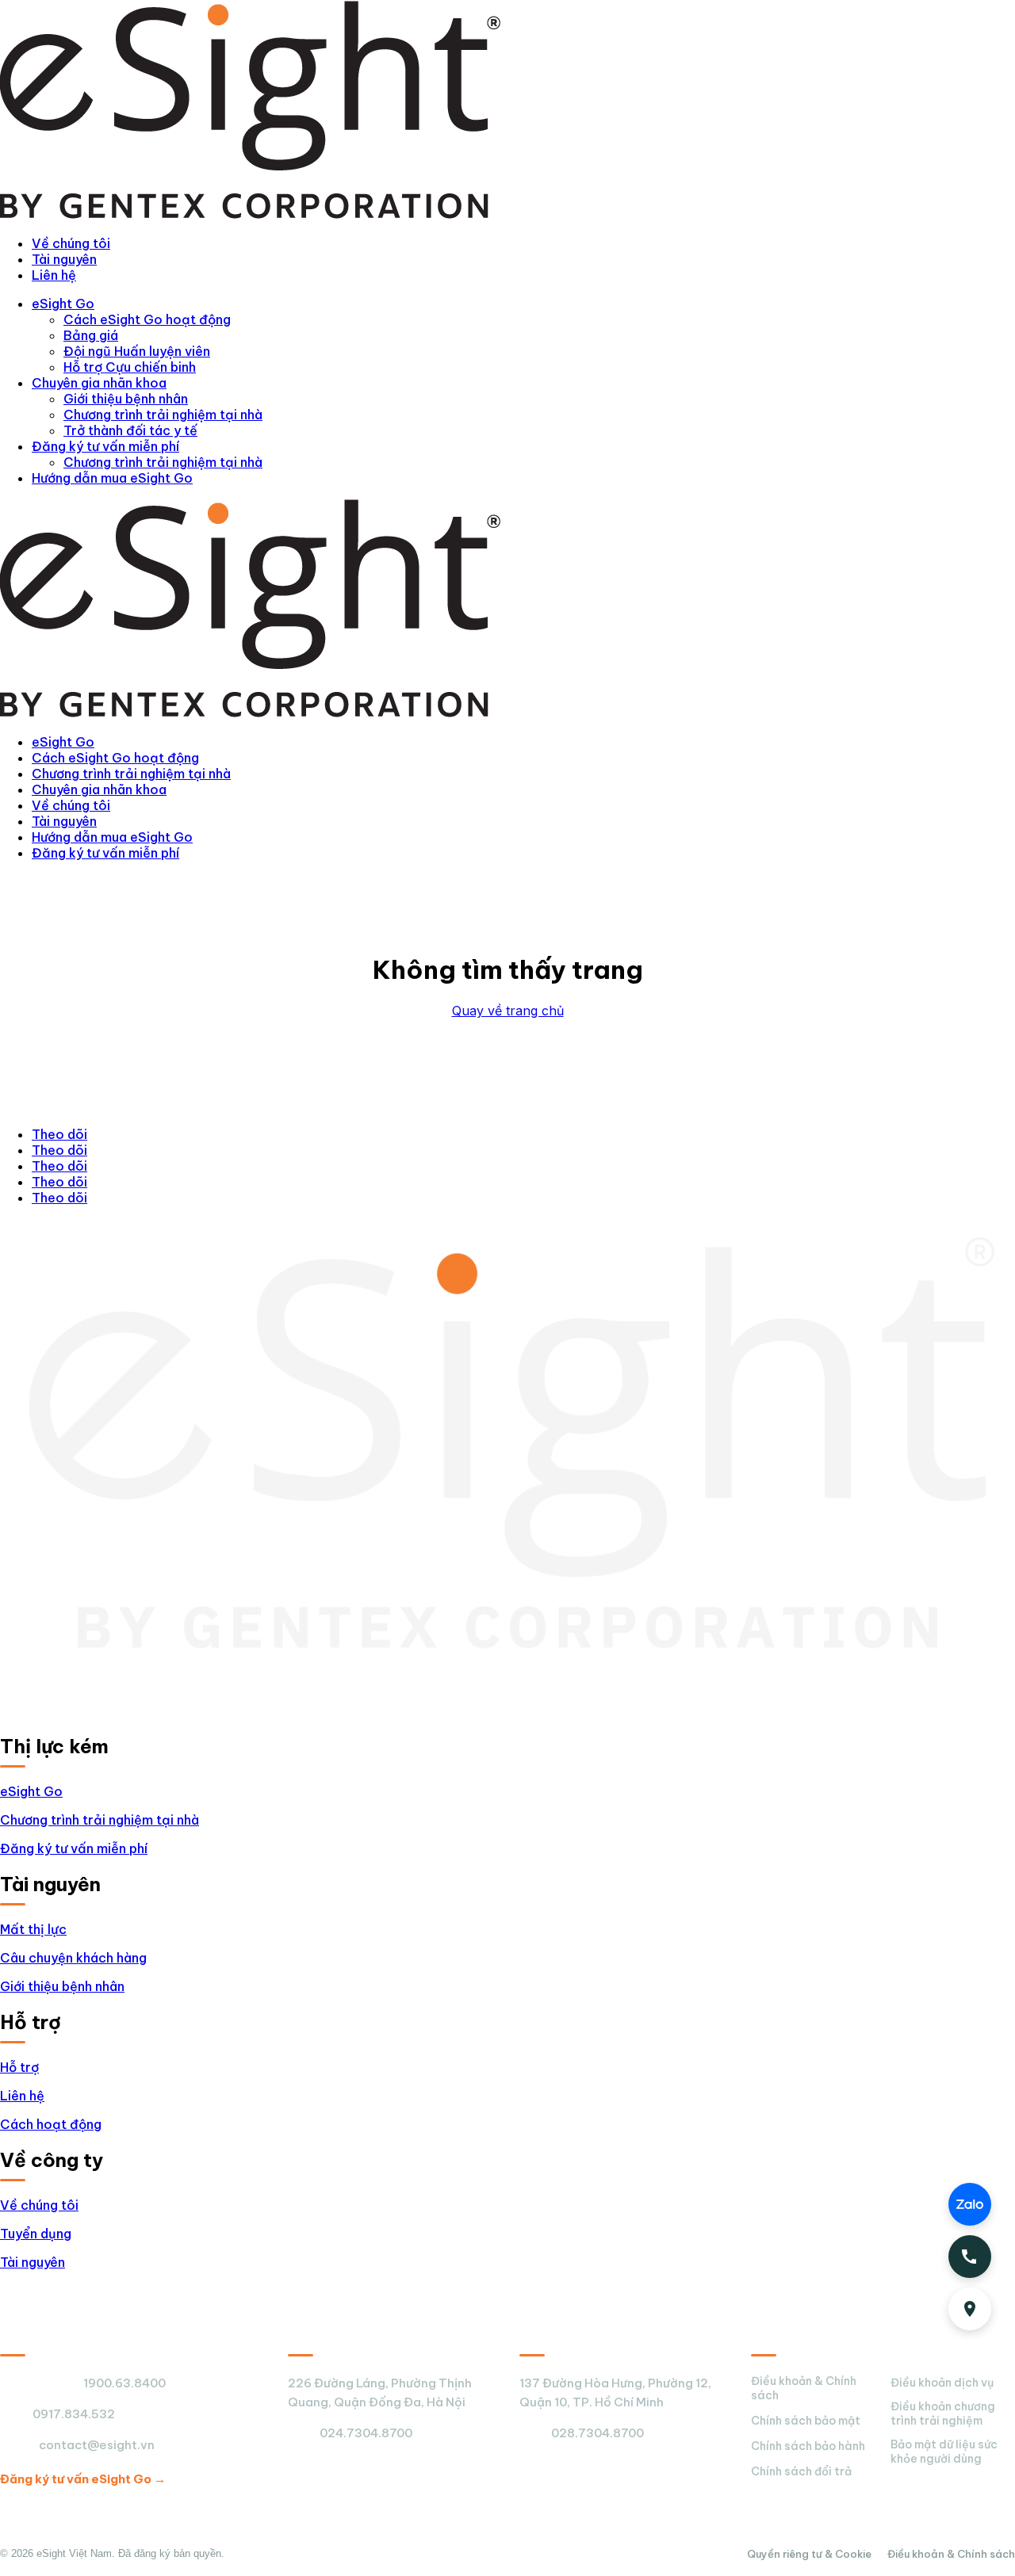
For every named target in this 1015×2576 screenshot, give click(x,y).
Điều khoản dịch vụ (942, 2383)
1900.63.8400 (124, 2383)
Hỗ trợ (19, 2067)
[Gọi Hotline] (970, 2257)
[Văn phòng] (970, 2309)
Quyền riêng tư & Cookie (809, 2554)
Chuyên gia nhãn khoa (99, 383)
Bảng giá (91, 335)
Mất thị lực (33, 1929)
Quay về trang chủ (508, 1011)
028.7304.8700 (598, 2433)
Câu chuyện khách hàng (73, 1958)
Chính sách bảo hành (808, 2446)
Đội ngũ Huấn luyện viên (137, 351)
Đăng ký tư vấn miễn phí (105, 446)
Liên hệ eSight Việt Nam (85, 2338)
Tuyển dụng (36, 2234)
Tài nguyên (64, 259)
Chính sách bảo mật (806, 2421)
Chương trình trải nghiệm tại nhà (163, 415)
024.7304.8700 (366, 2433)
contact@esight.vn (97, 2445)
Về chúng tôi (71, 243)
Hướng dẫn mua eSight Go (112, 478)
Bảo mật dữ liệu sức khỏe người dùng (944, 2452)
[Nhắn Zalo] (970, 2204)
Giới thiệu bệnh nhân (126, 399)
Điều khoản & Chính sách (804, 2388)
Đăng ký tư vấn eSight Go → (83, 2479)
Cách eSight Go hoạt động (147, 319)
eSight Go (63, 304)
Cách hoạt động (51, 2124)
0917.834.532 (74, 2414)
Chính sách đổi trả (801, 2471)
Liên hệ (54, 275)
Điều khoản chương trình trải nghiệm (943, 2414)
